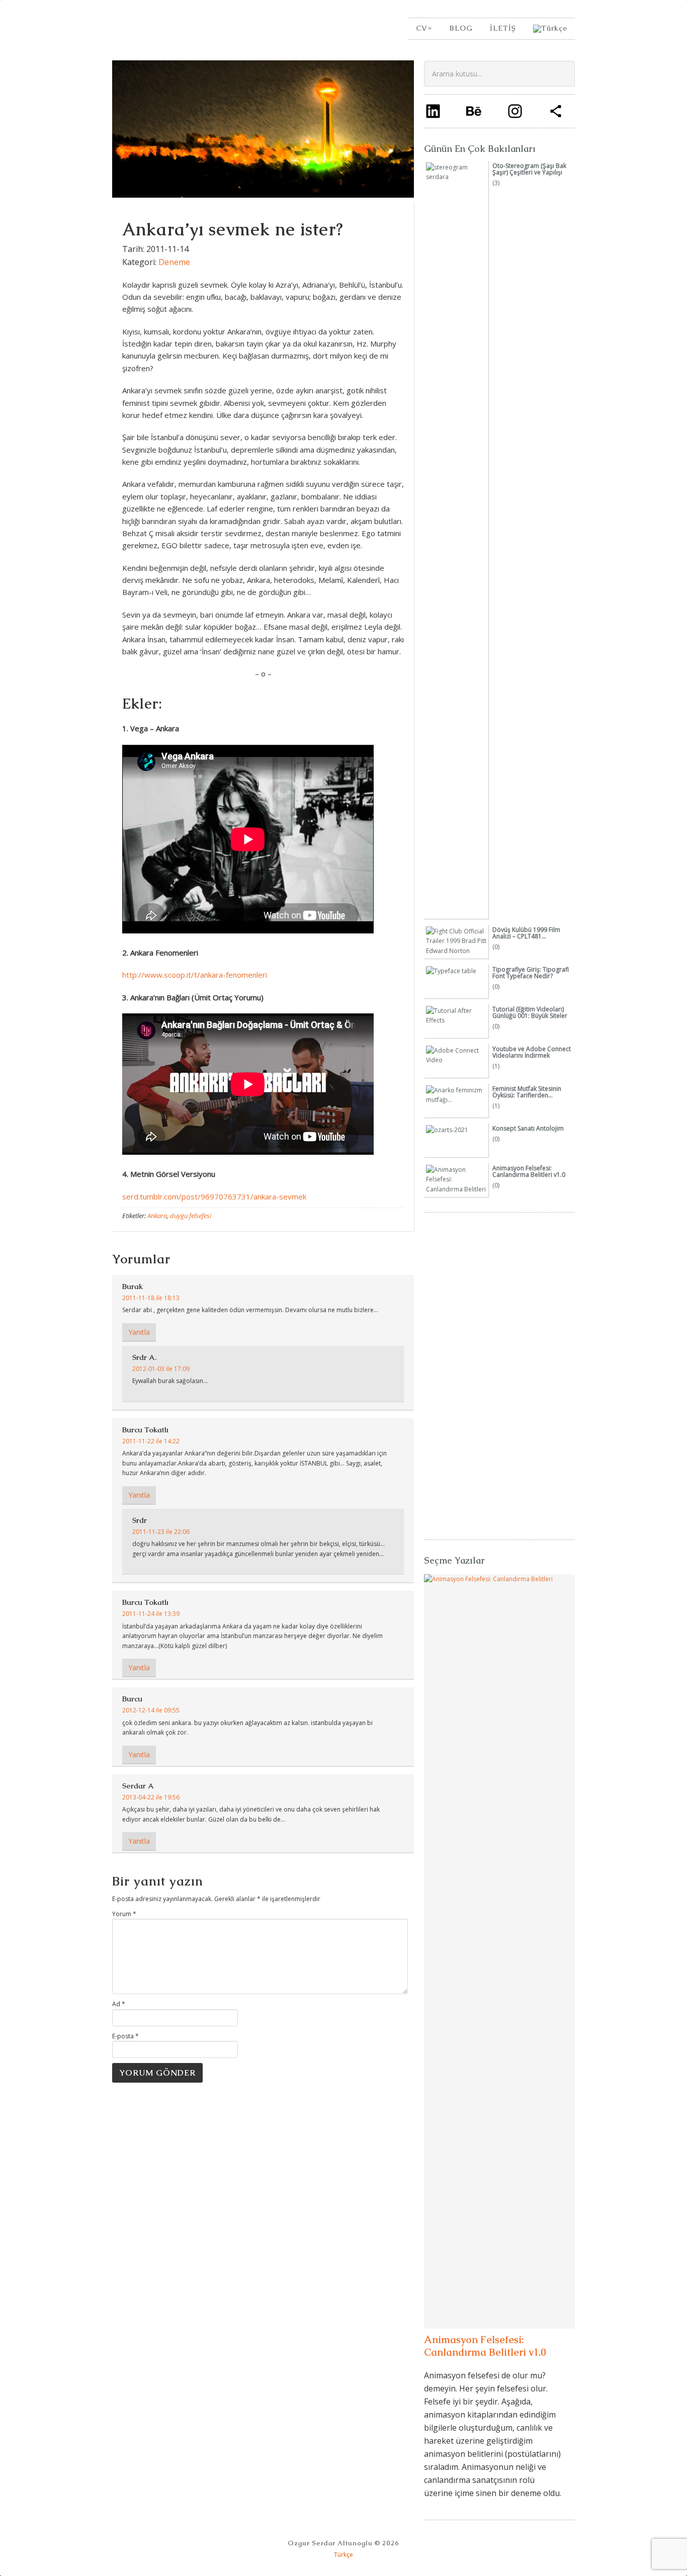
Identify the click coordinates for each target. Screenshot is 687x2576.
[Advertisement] (499, 1371)
